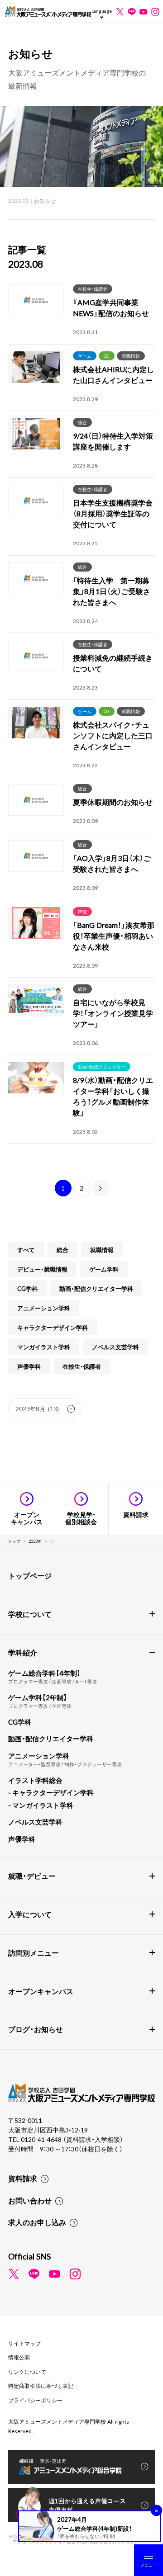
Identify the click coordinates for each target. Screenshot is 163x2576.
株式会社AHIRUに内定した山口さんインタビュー (113, 374)
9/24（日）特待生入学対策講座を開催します (113, 441)
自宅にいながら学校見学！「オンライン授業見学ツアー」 (113, 1013)
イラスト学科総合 (35, 1780)
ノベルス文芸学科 (115, 1347)
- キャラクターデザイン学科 (51, 1792)
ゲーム (85, 356)
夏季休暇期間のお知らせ (113, 802)
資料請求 (23, 2178)
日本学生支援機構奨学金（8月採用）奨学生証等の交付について (113, 513)
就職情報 (131, 356)
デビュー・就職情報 (42, 1269)
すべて (26, 1250)
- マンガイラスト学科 (41, 1805)
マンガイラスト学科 (44, 1347)
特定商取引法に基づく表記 (41, 2386)
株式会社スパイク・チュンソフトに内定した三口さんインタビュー (113, 735)
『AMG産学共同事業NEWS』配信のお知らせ (111, 307)
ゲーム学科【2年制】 (38, 1697)
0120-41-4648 (42, 2139)
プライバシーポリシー (35, 2400)
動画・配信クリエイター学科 (96, 1288)
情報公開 (19, 2357)
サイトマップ (24, 2343)
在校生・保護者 (93, 289)
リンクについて (27, 2372)
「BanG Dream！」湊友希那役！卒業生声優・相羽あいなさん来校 (114, 936)
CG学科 (27, 1288)
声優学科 (29, 1366)
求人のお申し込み (37, 2222)
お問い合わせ (30, 2200)
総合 (82, 422)
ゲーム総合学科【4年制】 (44, 1673)
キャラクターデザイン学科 (53, 1327)
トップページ (30, 1575)
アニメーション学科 (44, 1308)
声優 (82, 911)
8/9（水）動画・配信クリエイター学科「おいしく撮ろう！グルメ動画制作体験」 (113, 1096)
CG (107, 356)
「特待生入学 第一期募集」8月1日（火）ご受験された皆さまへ (112, 591)
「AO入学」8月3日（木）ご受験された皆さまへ (112, 863)
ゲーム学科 (104, 1269)
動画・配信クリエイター (102, 1066)
